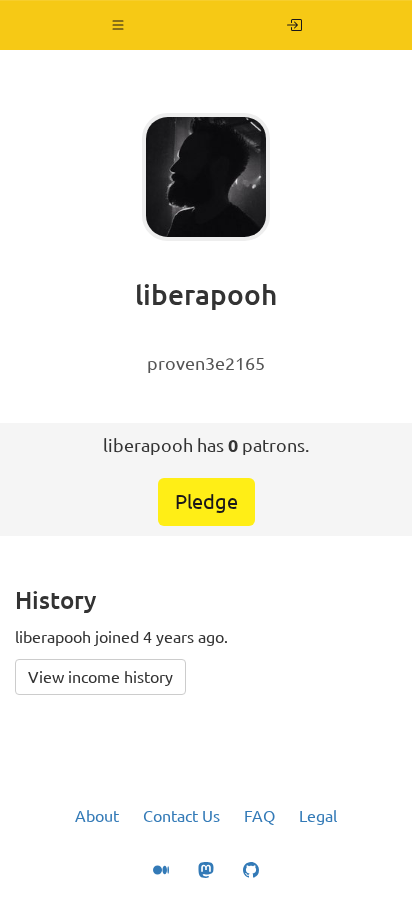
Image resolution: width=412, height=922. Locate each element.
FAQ (259, 816)
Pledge (206, 501)
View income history (100, 677)
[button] (118, 25)
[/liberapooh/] (294, 25)
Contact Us (181, 816)
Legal (318, 816)
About (97, 816)
